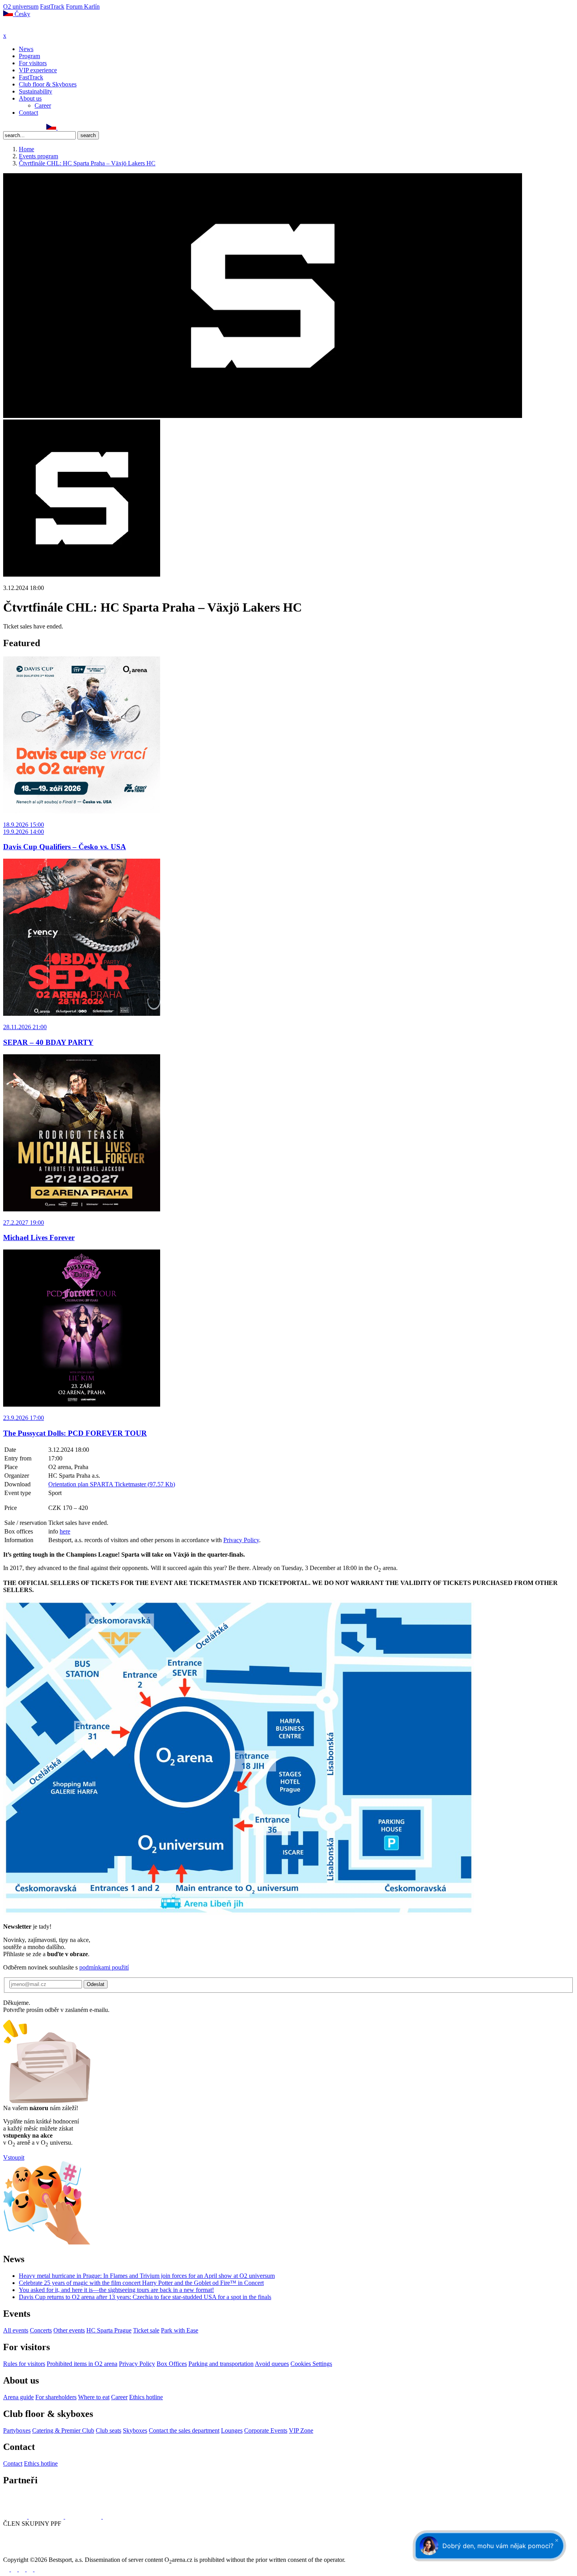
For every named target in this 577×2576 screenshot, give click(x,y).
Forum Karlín (83, 6)
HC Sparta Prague (109, 2330)
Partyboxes (17, 2430)
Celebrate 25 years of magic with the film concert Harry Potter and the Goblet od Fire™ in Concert (141, 2283)
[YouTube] (33, 127)
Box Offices (172, 2364)
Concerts (41, 2330)
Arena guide (18, 2397)
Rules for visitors (24, 2364)
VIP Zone (301, 2430)
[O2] (16, 2516)
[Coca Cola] (84, 2516)
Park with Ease (180, 2330)
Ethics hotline (146, 2397)
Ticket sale (146, 2330)
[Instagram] (15, 127)
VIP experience (38, 70)
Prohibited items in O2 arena (82, 2364)
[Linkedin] (24, 127)
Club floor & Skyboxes (48, 84)
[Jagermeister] (115, 2516)
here (65, 1531)
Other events (69, 2330)
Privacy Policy (241, 1540)
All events (16, 2330)
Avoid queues (272, 2364)
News (26, 49)
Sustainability (36, 91)
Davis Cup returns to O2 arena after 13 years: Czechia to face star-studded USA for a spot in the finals (145, 2297)
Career (43, 105)
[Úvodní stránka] (24, 28)
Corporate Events (266, 2430)
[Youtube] (31, 2569)
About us (30, 98)
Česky (22, 14)
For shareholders (56, 2397)
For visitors (33, 63)
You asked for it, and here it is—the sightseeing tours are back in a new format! (116, 2290)
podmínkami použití (104, 1967)
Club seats (109, 2430)
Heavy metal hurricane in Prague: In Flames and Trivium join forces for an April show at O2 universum (147, 2276)
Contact (28, 113)
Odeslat (96, 1984)
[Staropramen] (47, 2516)
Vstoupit (14, 2157)
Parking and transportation (221, 2364)
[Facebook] (7, 127)
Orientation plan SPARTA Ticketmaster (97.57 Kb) (112, 1484)
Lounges (232, 2430)
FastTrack (52, 6)
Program (29, 56)
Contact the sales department (184, 2430)
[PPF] (21, 2553)
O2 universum (21, 6)
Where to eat (94, 2397)
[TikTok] (41, 127)
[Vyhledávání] (61, 127)
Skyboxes (135, 2430)
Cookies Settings (311, 2364)
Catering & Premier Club (63, 2430)
